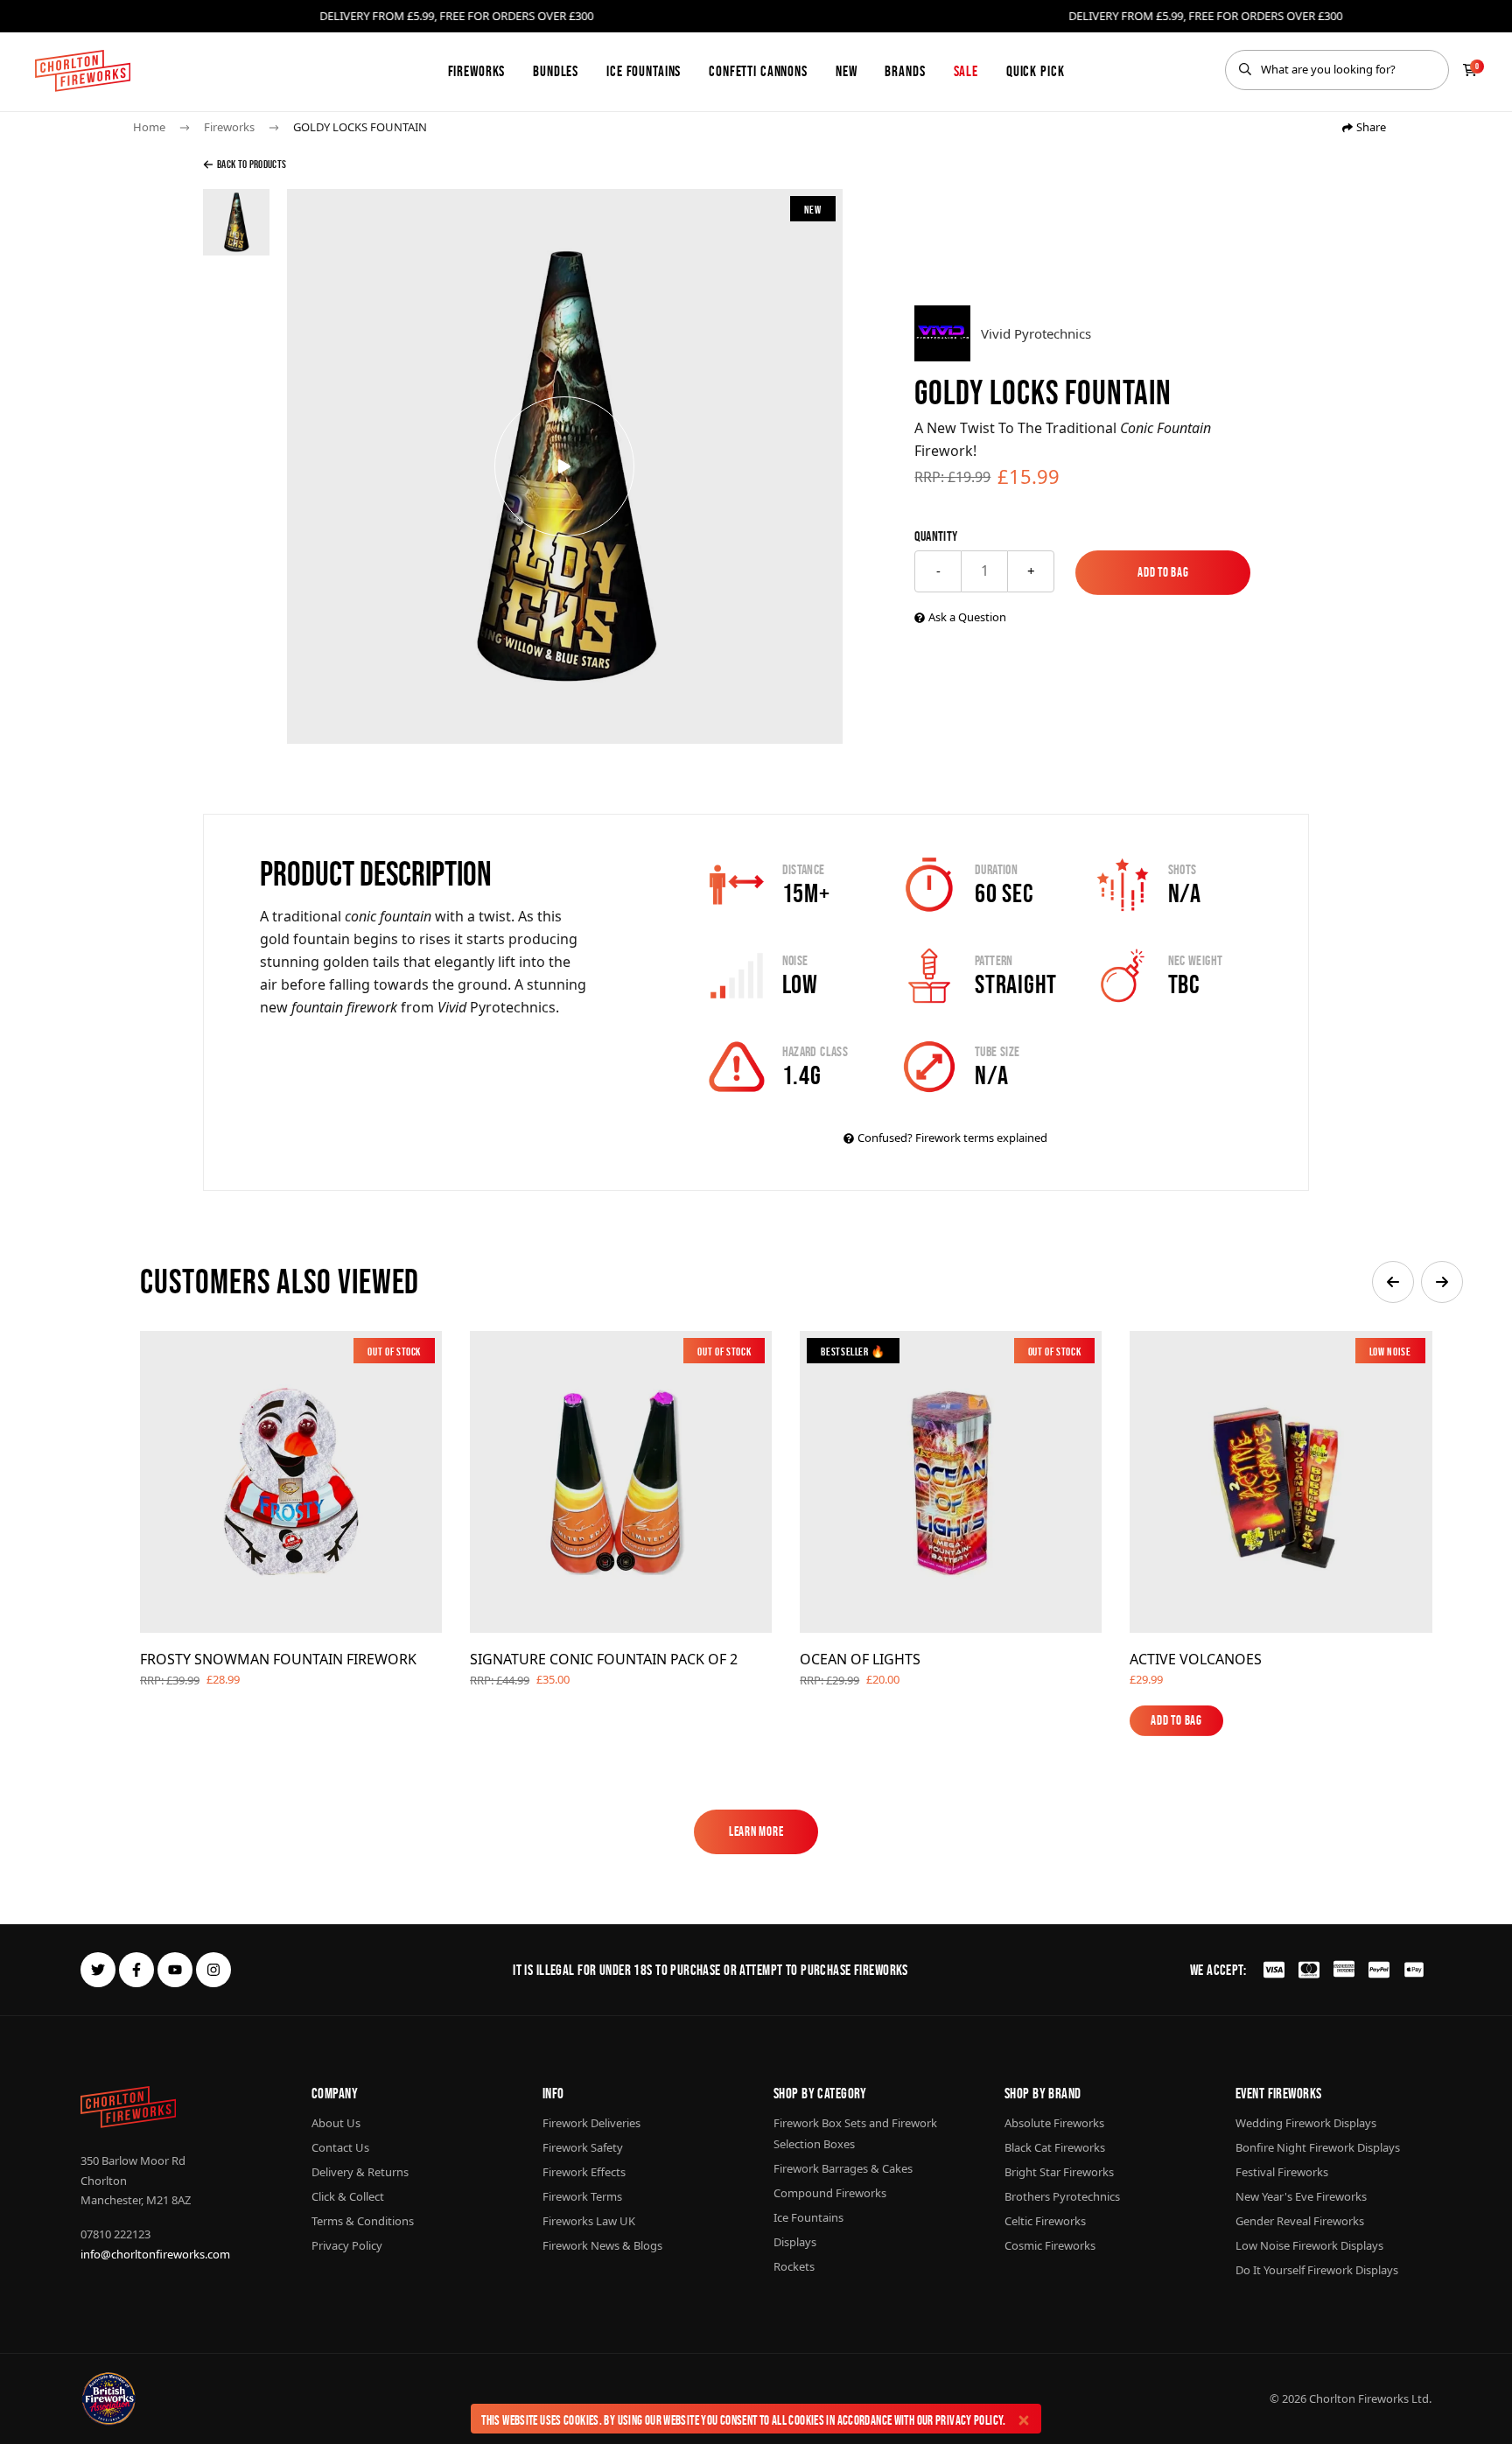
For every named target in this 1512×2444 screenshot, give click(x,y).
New (847, 71)
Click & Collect (348, 2196)
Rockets (794, 2266)
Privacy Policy (969, 2420)
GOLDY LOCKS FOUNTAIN (360, 127)
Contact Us (340, 2147)
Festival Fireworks (1282, 2172)
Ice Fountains (644, 71)
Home (149, 127)
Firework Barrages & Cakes (843, 2168)
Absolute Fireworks (1054, 2123)
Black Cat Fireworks (1055, 2147)
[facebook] (136, 1970)
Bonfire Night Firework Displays (1318, 2147)
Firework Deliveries (591, 2123)
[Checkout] (1470, 70)
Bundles (556, 71)
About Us (336, 2123)
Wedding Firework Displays (1306, 2123)
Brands (905, 71)
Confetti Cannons (758, 71)
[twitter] (98, 1970)
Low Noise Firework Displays (1309, 2245)
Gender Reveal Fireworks (1300, 2221)
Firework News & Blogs (602, 2245)
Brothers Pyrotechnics (1062, 2196)
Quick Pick (1036, 71)
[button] (1393, 1282)
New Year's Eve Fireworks (1301, 2196)
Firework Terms (582, 2196)
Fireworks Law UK (589, 2221)
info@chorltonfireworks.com (155, 2254)
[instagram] (213, 1970)
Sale (966, 71)
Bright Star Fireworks (1059, 2172)
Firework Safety (583, 2147)
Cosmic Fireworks (1050, 2245)
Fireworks (477, 71)
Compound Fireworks (830, 2193)
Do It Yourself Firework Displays (1317, 2270)
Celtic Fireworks (1045, 2221)
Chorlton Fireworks (1359, 2398)
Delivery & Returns (360, 2172)
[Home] (83, 71)
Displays (795, 2242)
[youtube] (175, 1970)
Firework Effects (584, 2172)
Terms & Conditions (363, 2221)
